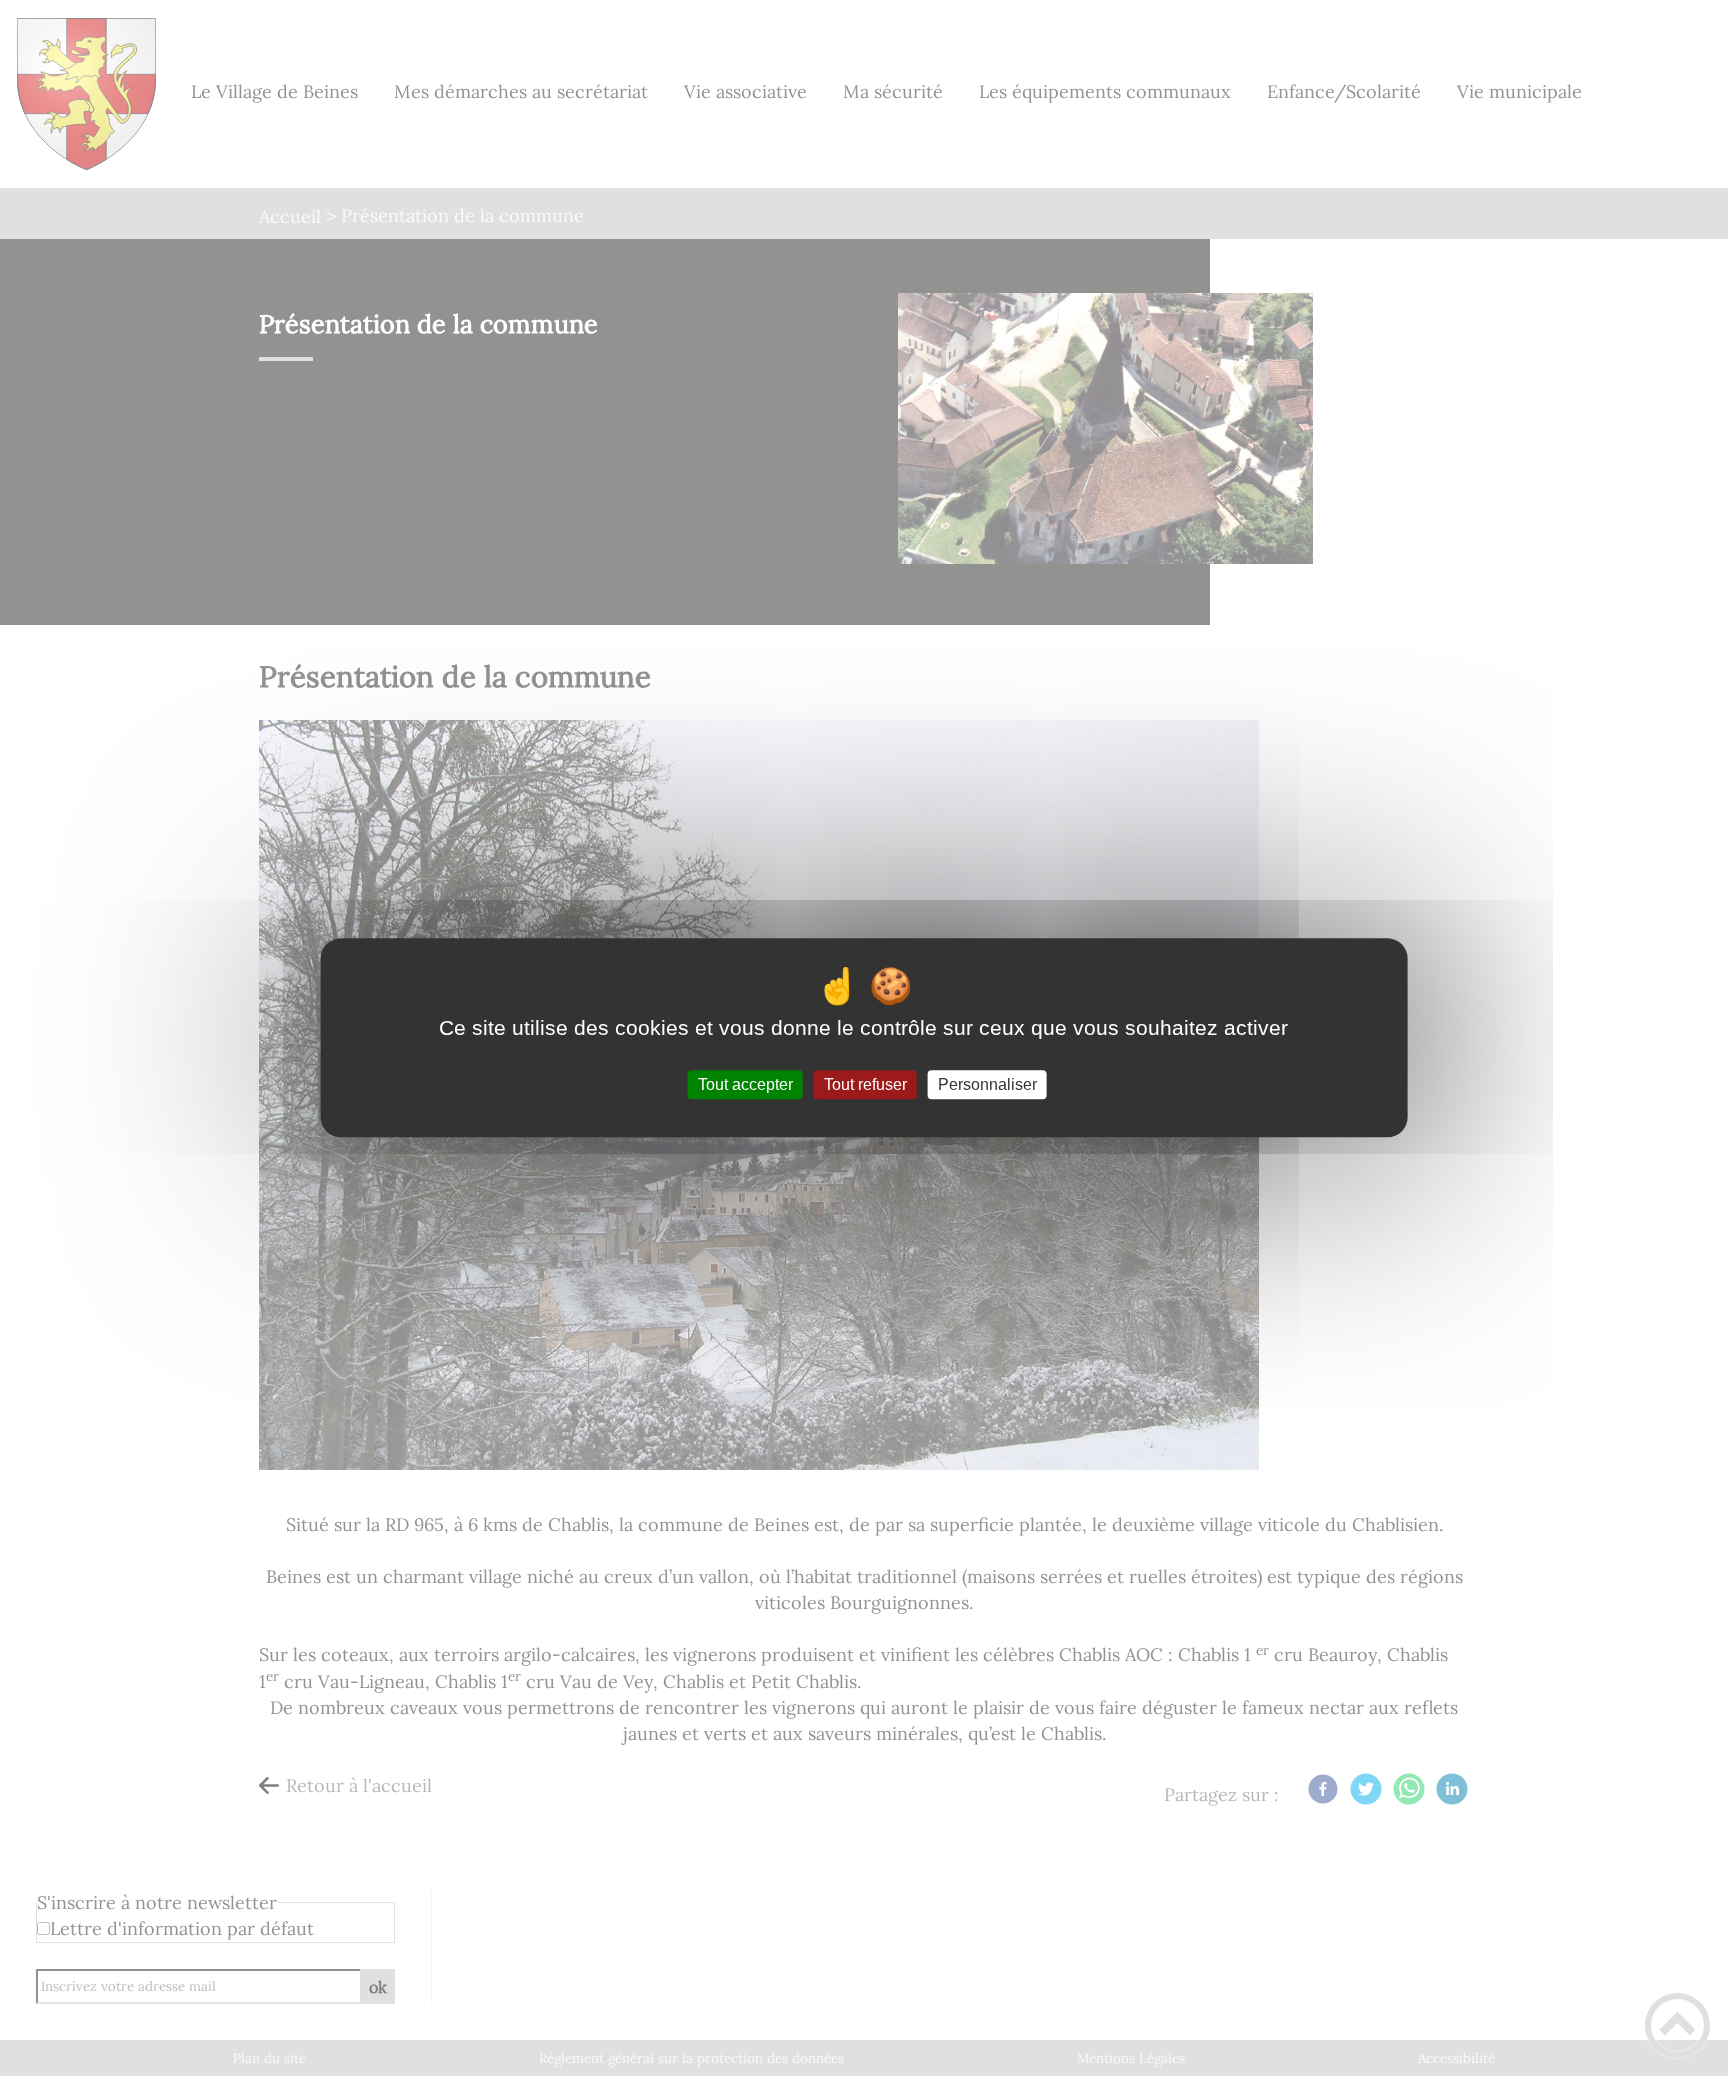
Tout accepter (745, 1084)
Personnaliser (987, 1084)
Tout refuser (865, 1084)
